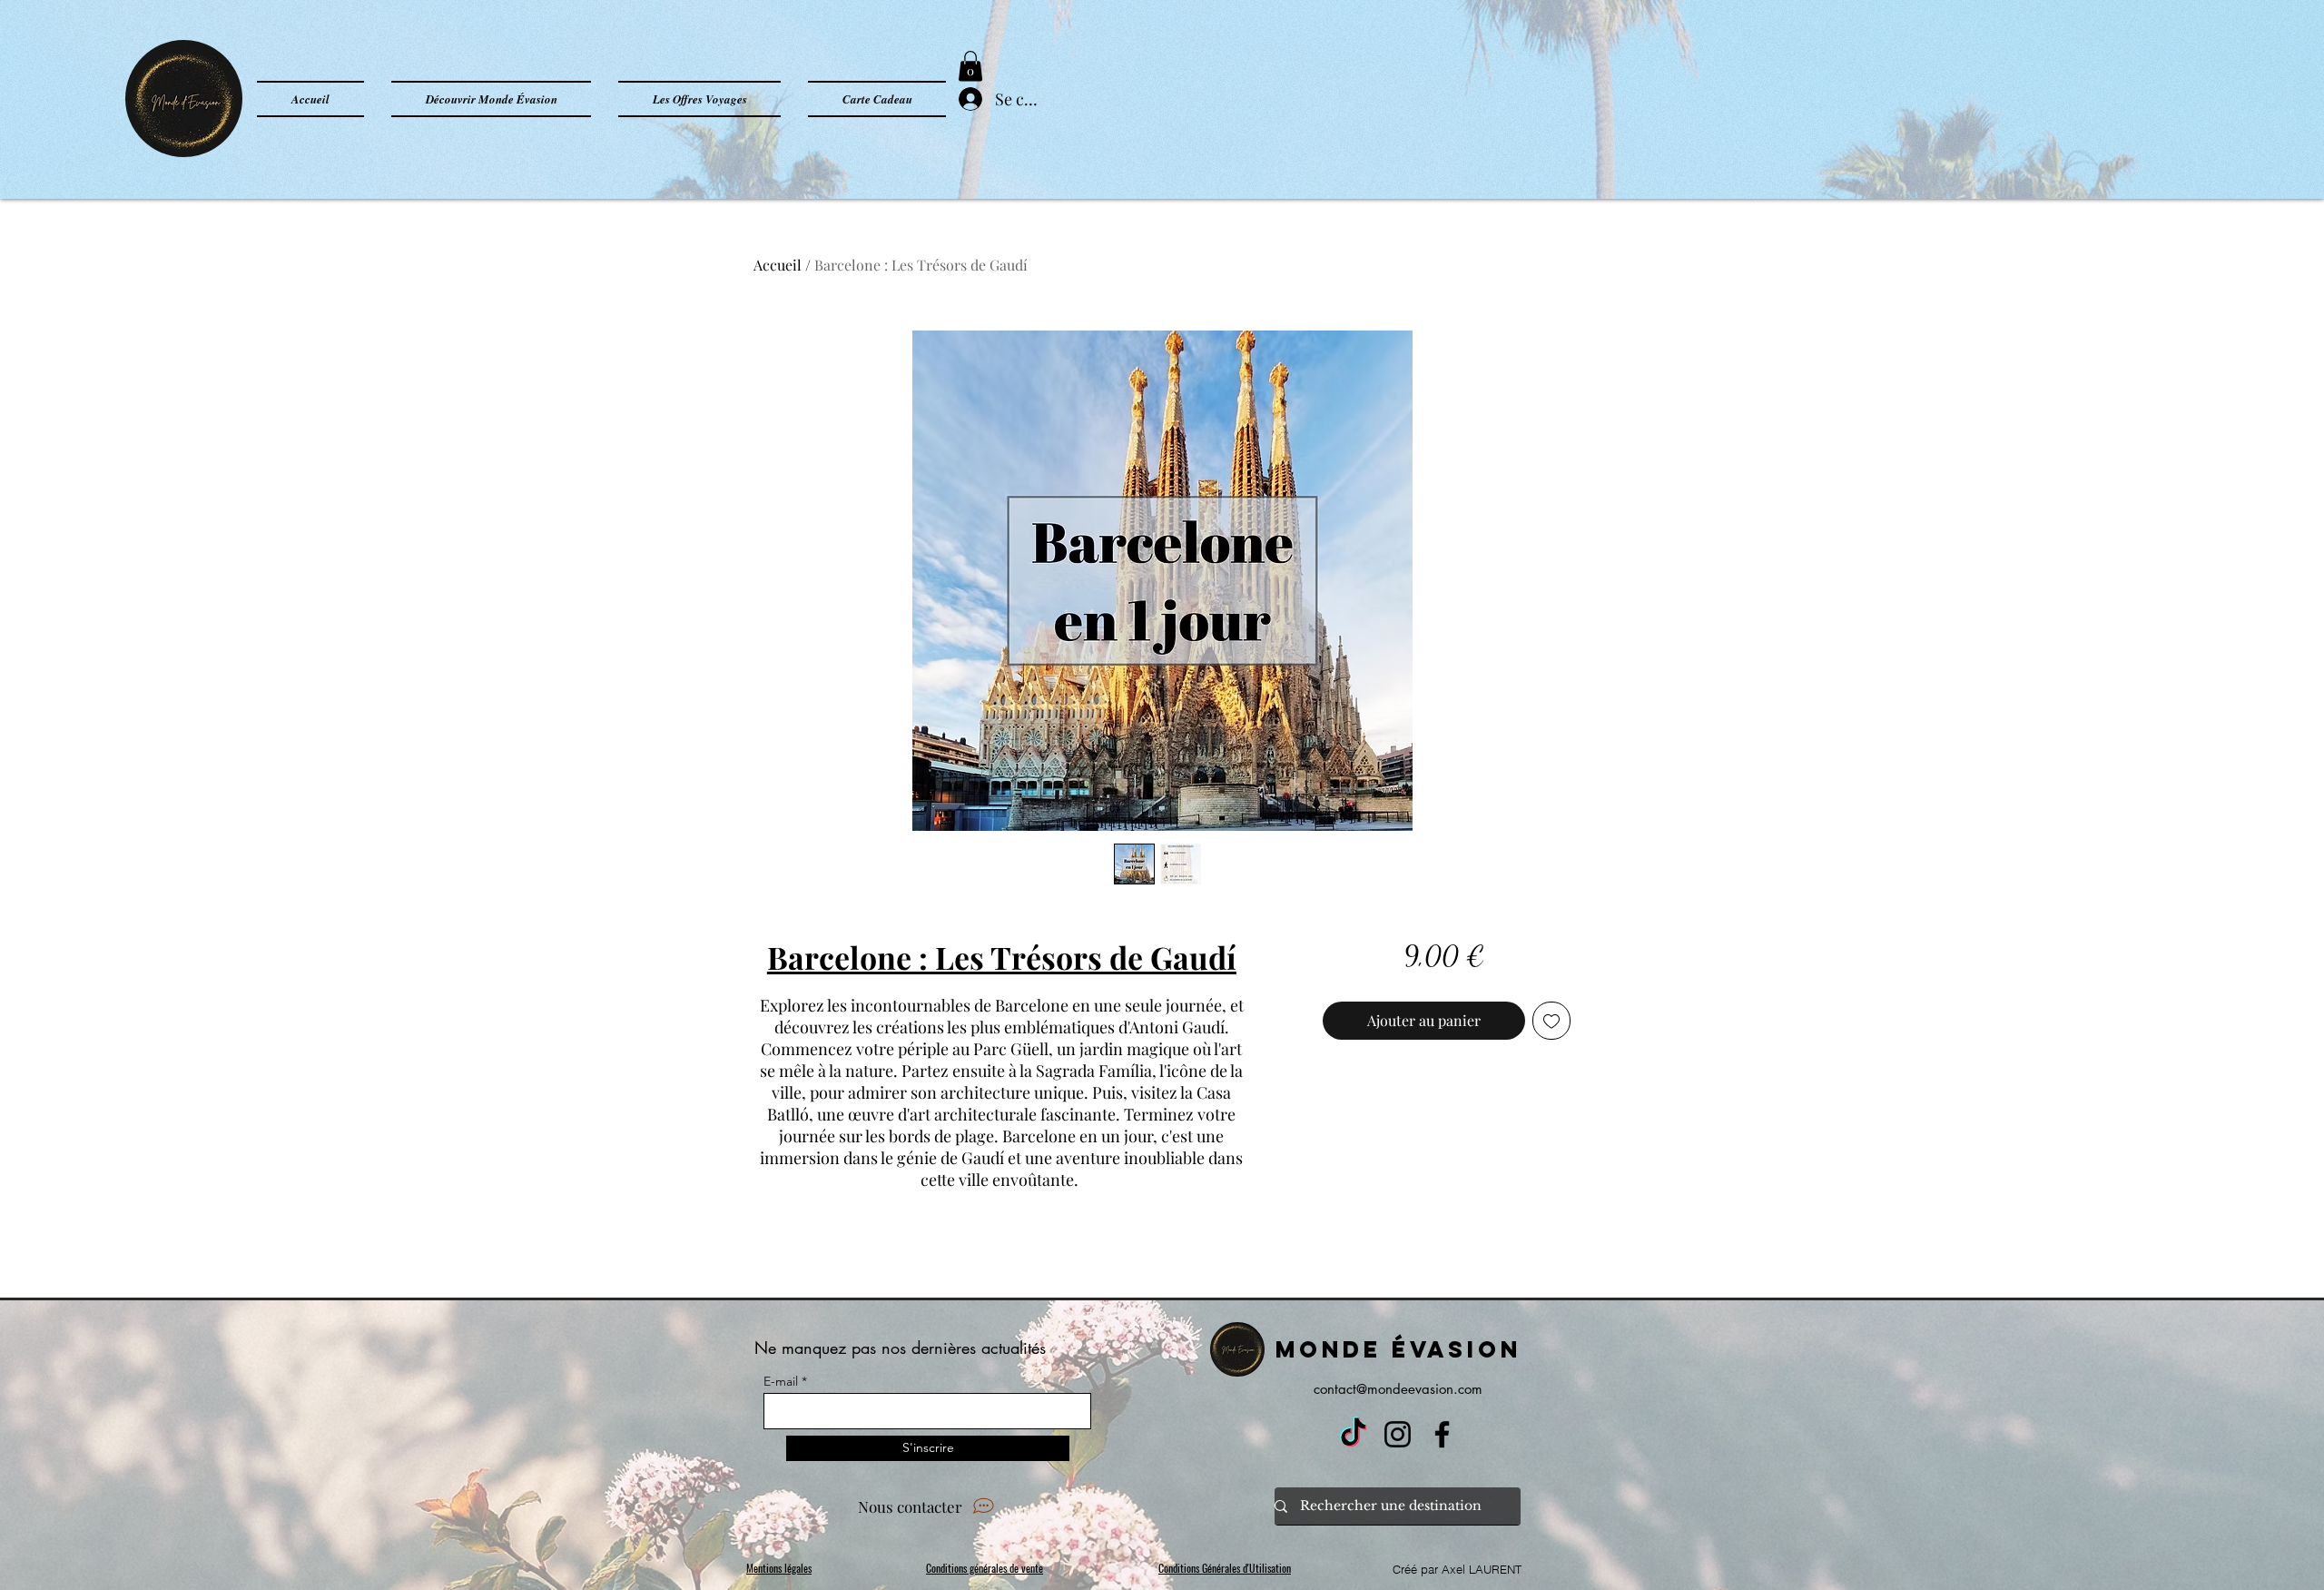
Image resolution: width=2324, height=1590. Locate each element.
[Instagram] (1398, 1434)
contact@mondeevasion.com (1398, 1389)
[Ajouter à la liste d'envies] (1551, 1021)
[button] (970, 66)
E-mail (781, 1381)
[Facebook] (1442, 1434)
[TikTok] (1353, 1434)
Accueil (778, 265)
